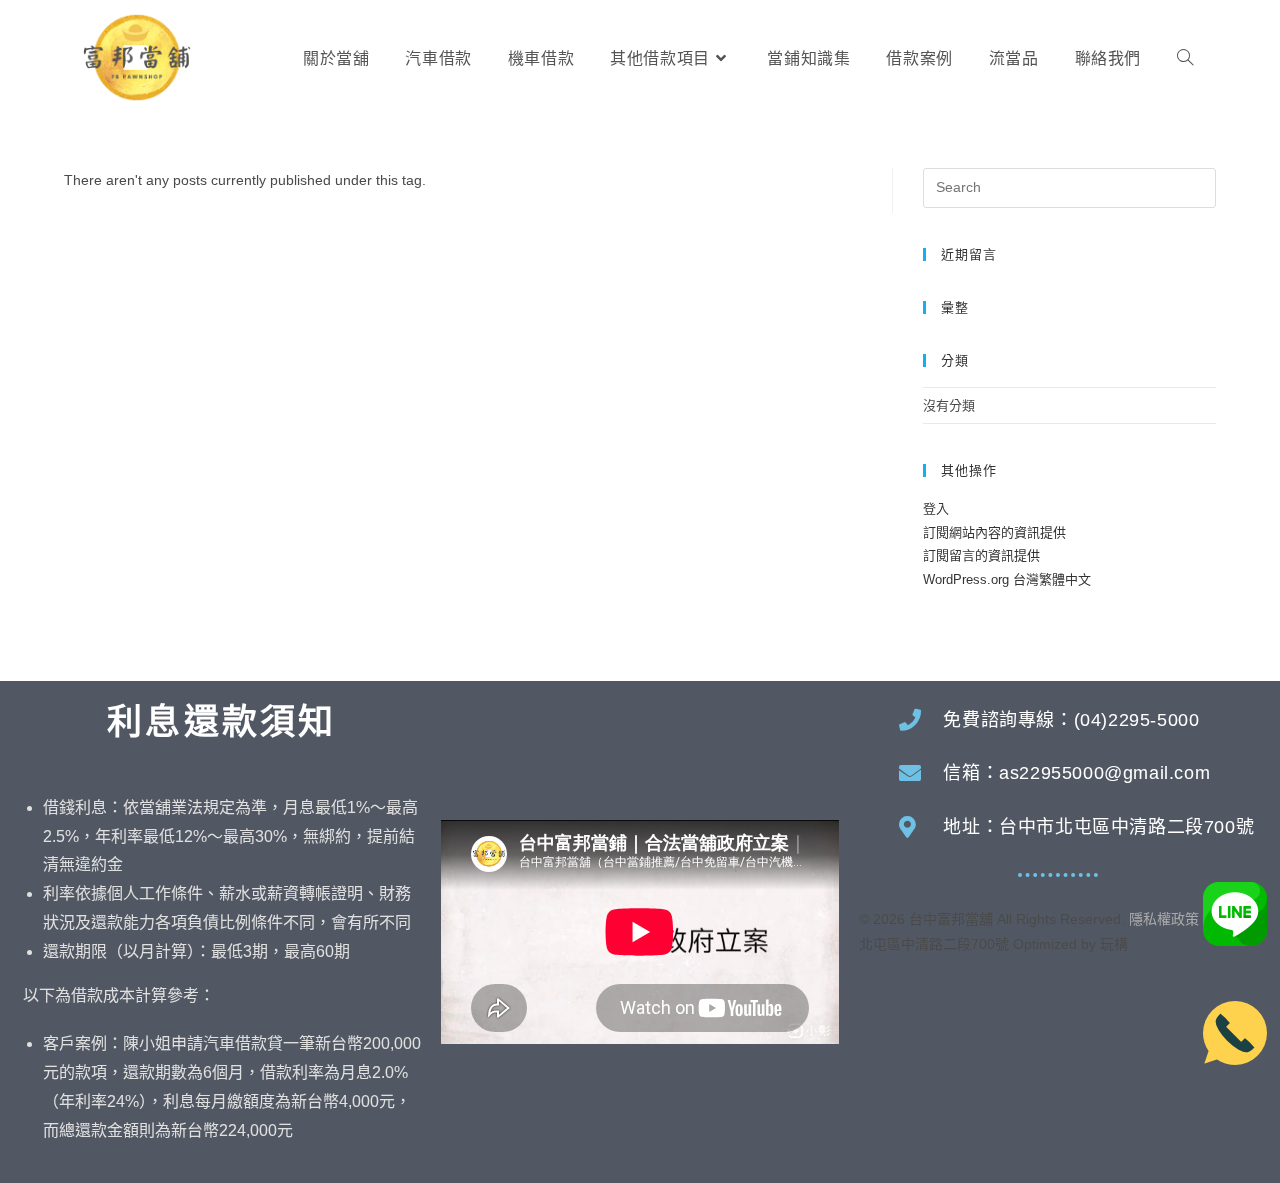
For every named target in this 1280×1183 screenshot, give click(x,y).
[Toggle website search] (1185, 59)
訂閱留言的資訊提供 (981, 555)
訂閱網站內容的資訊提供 (994, 532)
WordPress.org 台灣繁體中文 (1007, 579)
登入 (936, 508)
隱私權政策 (1164, 919)
